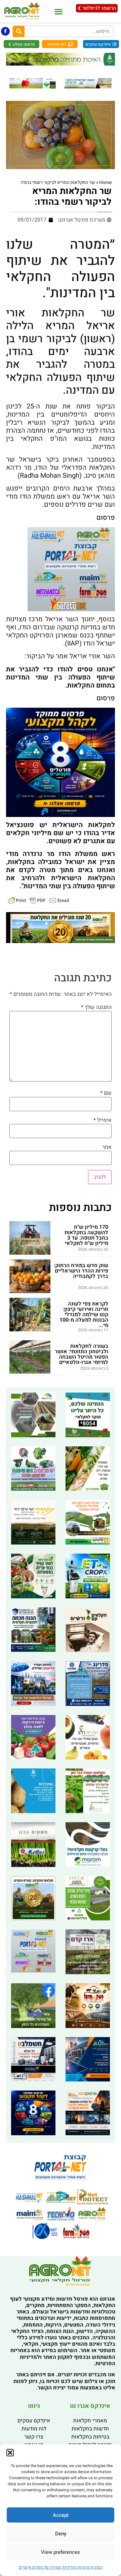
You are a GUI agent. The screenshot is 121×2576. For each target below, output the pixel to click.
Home (105, 183)
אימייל (103, 1120)
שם (106, 1093)
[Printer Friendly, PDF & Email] (39, 900)
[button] (10, 2453)
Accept (61, 2515)
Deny (61, 2534)
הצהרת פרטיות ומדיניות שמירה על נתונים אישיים (61, 2567)
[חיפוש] (19, 31)
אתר (107, 1147)
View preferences (61, 2552)
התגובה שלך (96, 1007)
